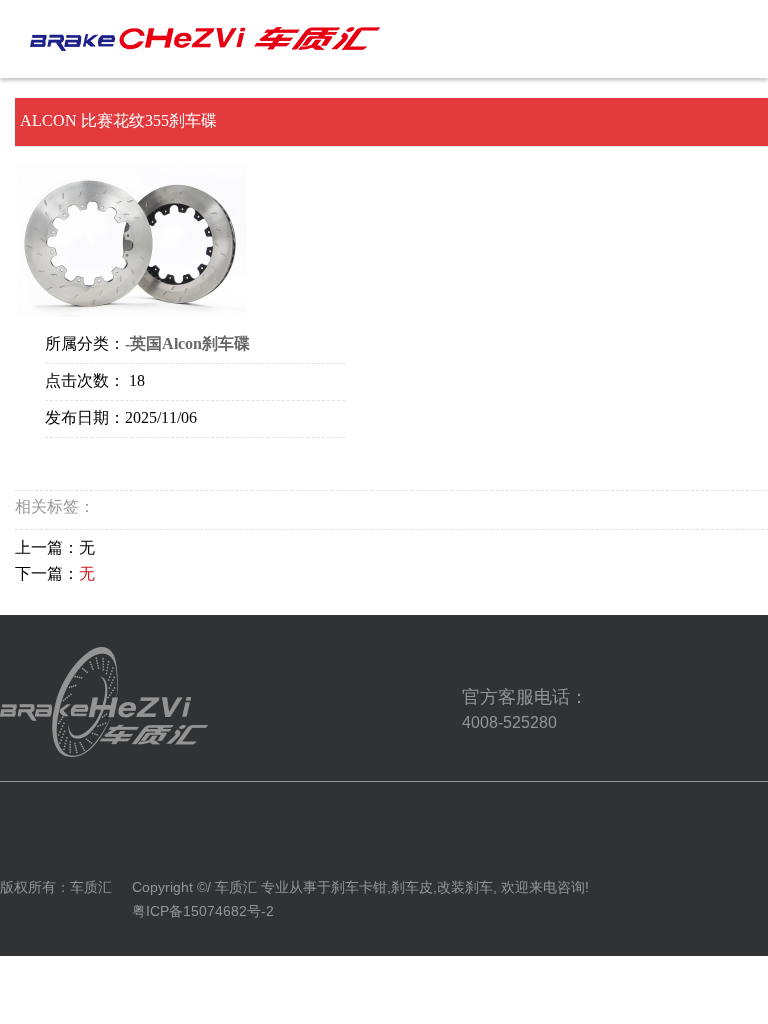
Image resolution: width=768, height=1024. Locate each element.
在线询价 (101, 465)
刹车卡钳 (359, 887)
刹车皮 (412, 887)
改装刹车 (465, 887)
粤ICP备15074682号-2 (203, 911)
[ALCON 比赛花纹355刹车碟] (132, 240)
